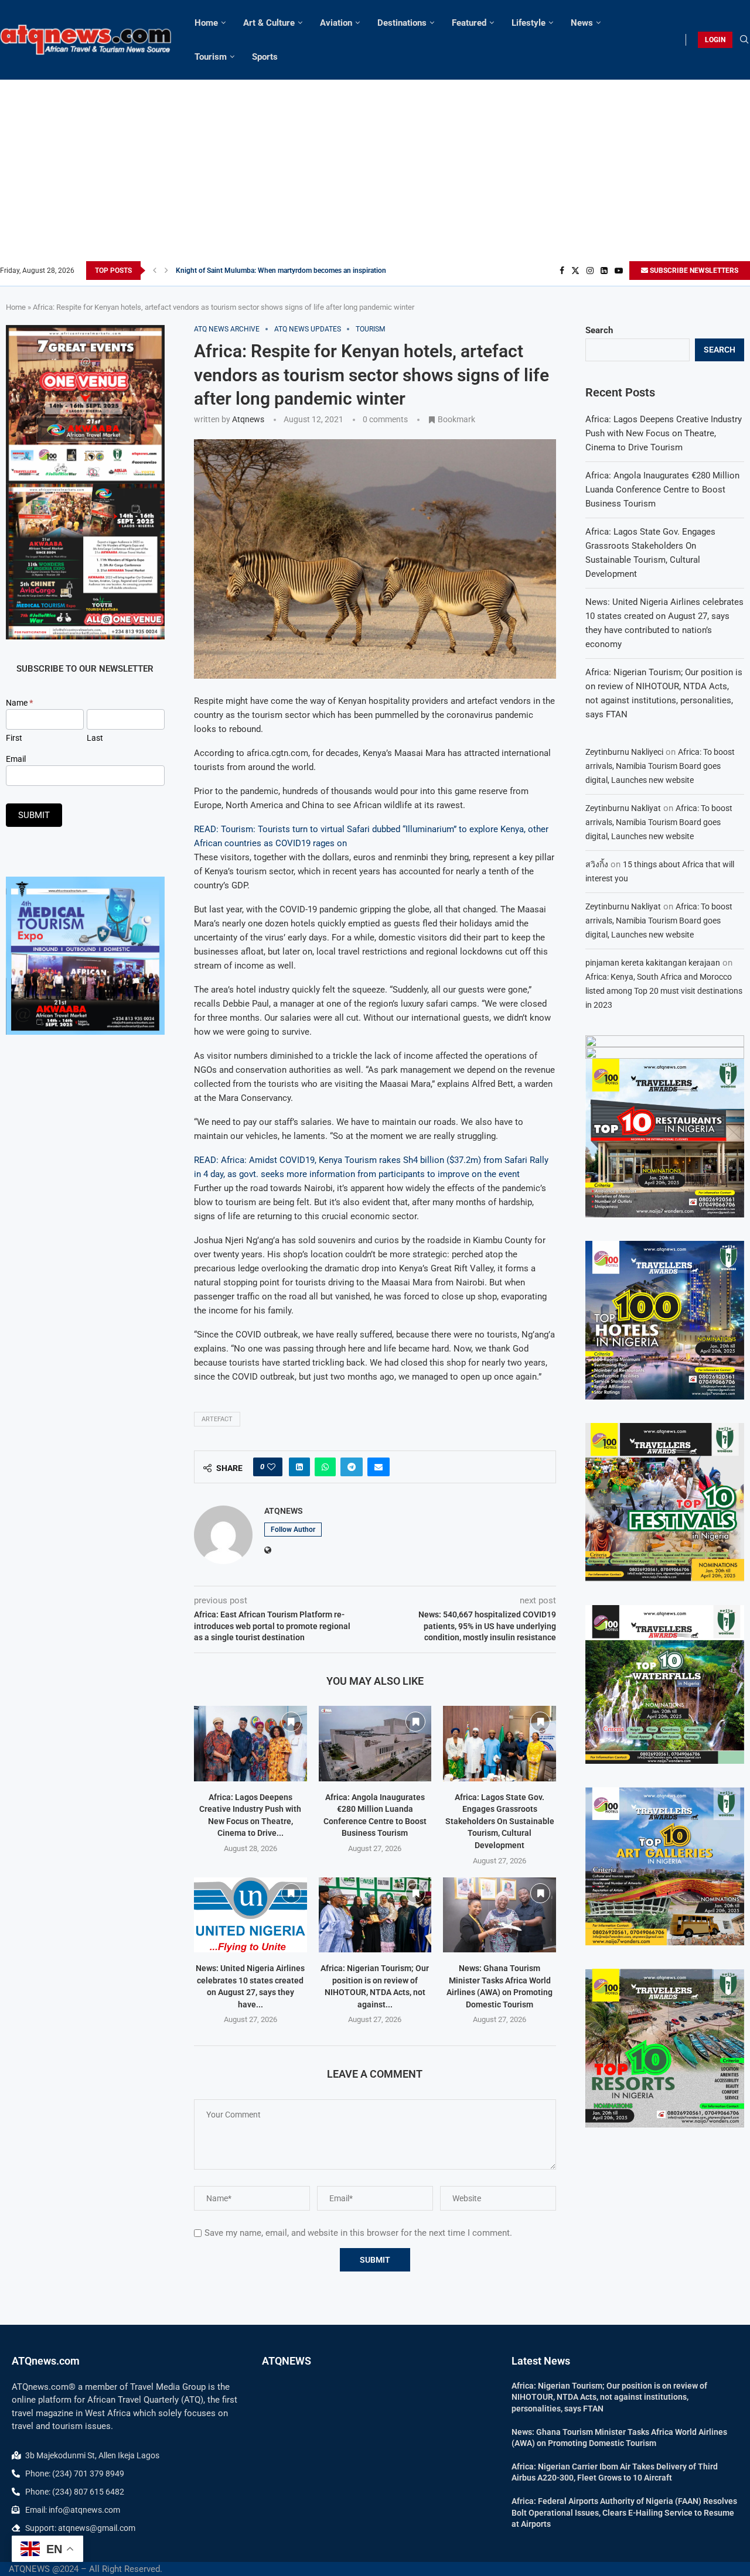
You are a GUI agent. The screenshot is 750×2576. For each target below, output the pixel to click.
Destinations (402, 23)
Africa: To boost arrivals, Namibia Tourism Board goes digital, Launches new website (660, 766)
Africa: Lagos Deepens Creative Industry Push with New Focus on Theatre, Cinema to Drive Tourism (664, 433)
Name (19, 703)
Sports (265, 57)
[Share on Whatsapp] (325, 1467)
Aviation (336, 23)
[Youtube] (619, 271)
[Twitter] (575, 271)
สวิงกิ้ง (597, 864)
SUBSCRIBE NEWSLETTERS (693, 271)
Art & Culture (269, 23)
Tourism (211, 57)
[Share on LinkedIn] (299, 1467)
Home (206, 23)
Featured (469, 23)
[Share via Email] (379, 1467)
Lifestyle (529, 23)
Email (16, 759)
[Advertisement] (375, 173)
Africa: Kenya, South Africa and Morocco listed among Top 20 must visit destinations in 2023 (664, 991)
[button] (155, 271)
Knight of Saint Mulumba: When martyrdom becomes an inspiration (281, 271)
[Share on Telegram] (352, 1467)
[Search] (744, 40)
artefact (217, 1419)
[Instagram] (590, 271)
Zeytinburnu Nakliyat (623, 808)
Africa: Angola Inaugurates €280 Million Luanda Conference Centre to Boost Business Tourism (662, 490)
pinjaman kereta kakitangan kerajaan (653, 963)
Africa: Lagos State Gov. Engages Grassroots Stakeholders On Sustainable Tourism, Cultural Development (500, 1821)
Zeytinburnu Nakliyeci (624, 752)
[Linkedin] (604, 271)
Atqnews (248, 419)
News (582, 23)
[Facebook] (562, 271)
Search (599, 330)
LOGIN (715, 40)
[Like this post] (271, 1467)
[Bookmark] (291, 1722)
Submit (34, 815)
